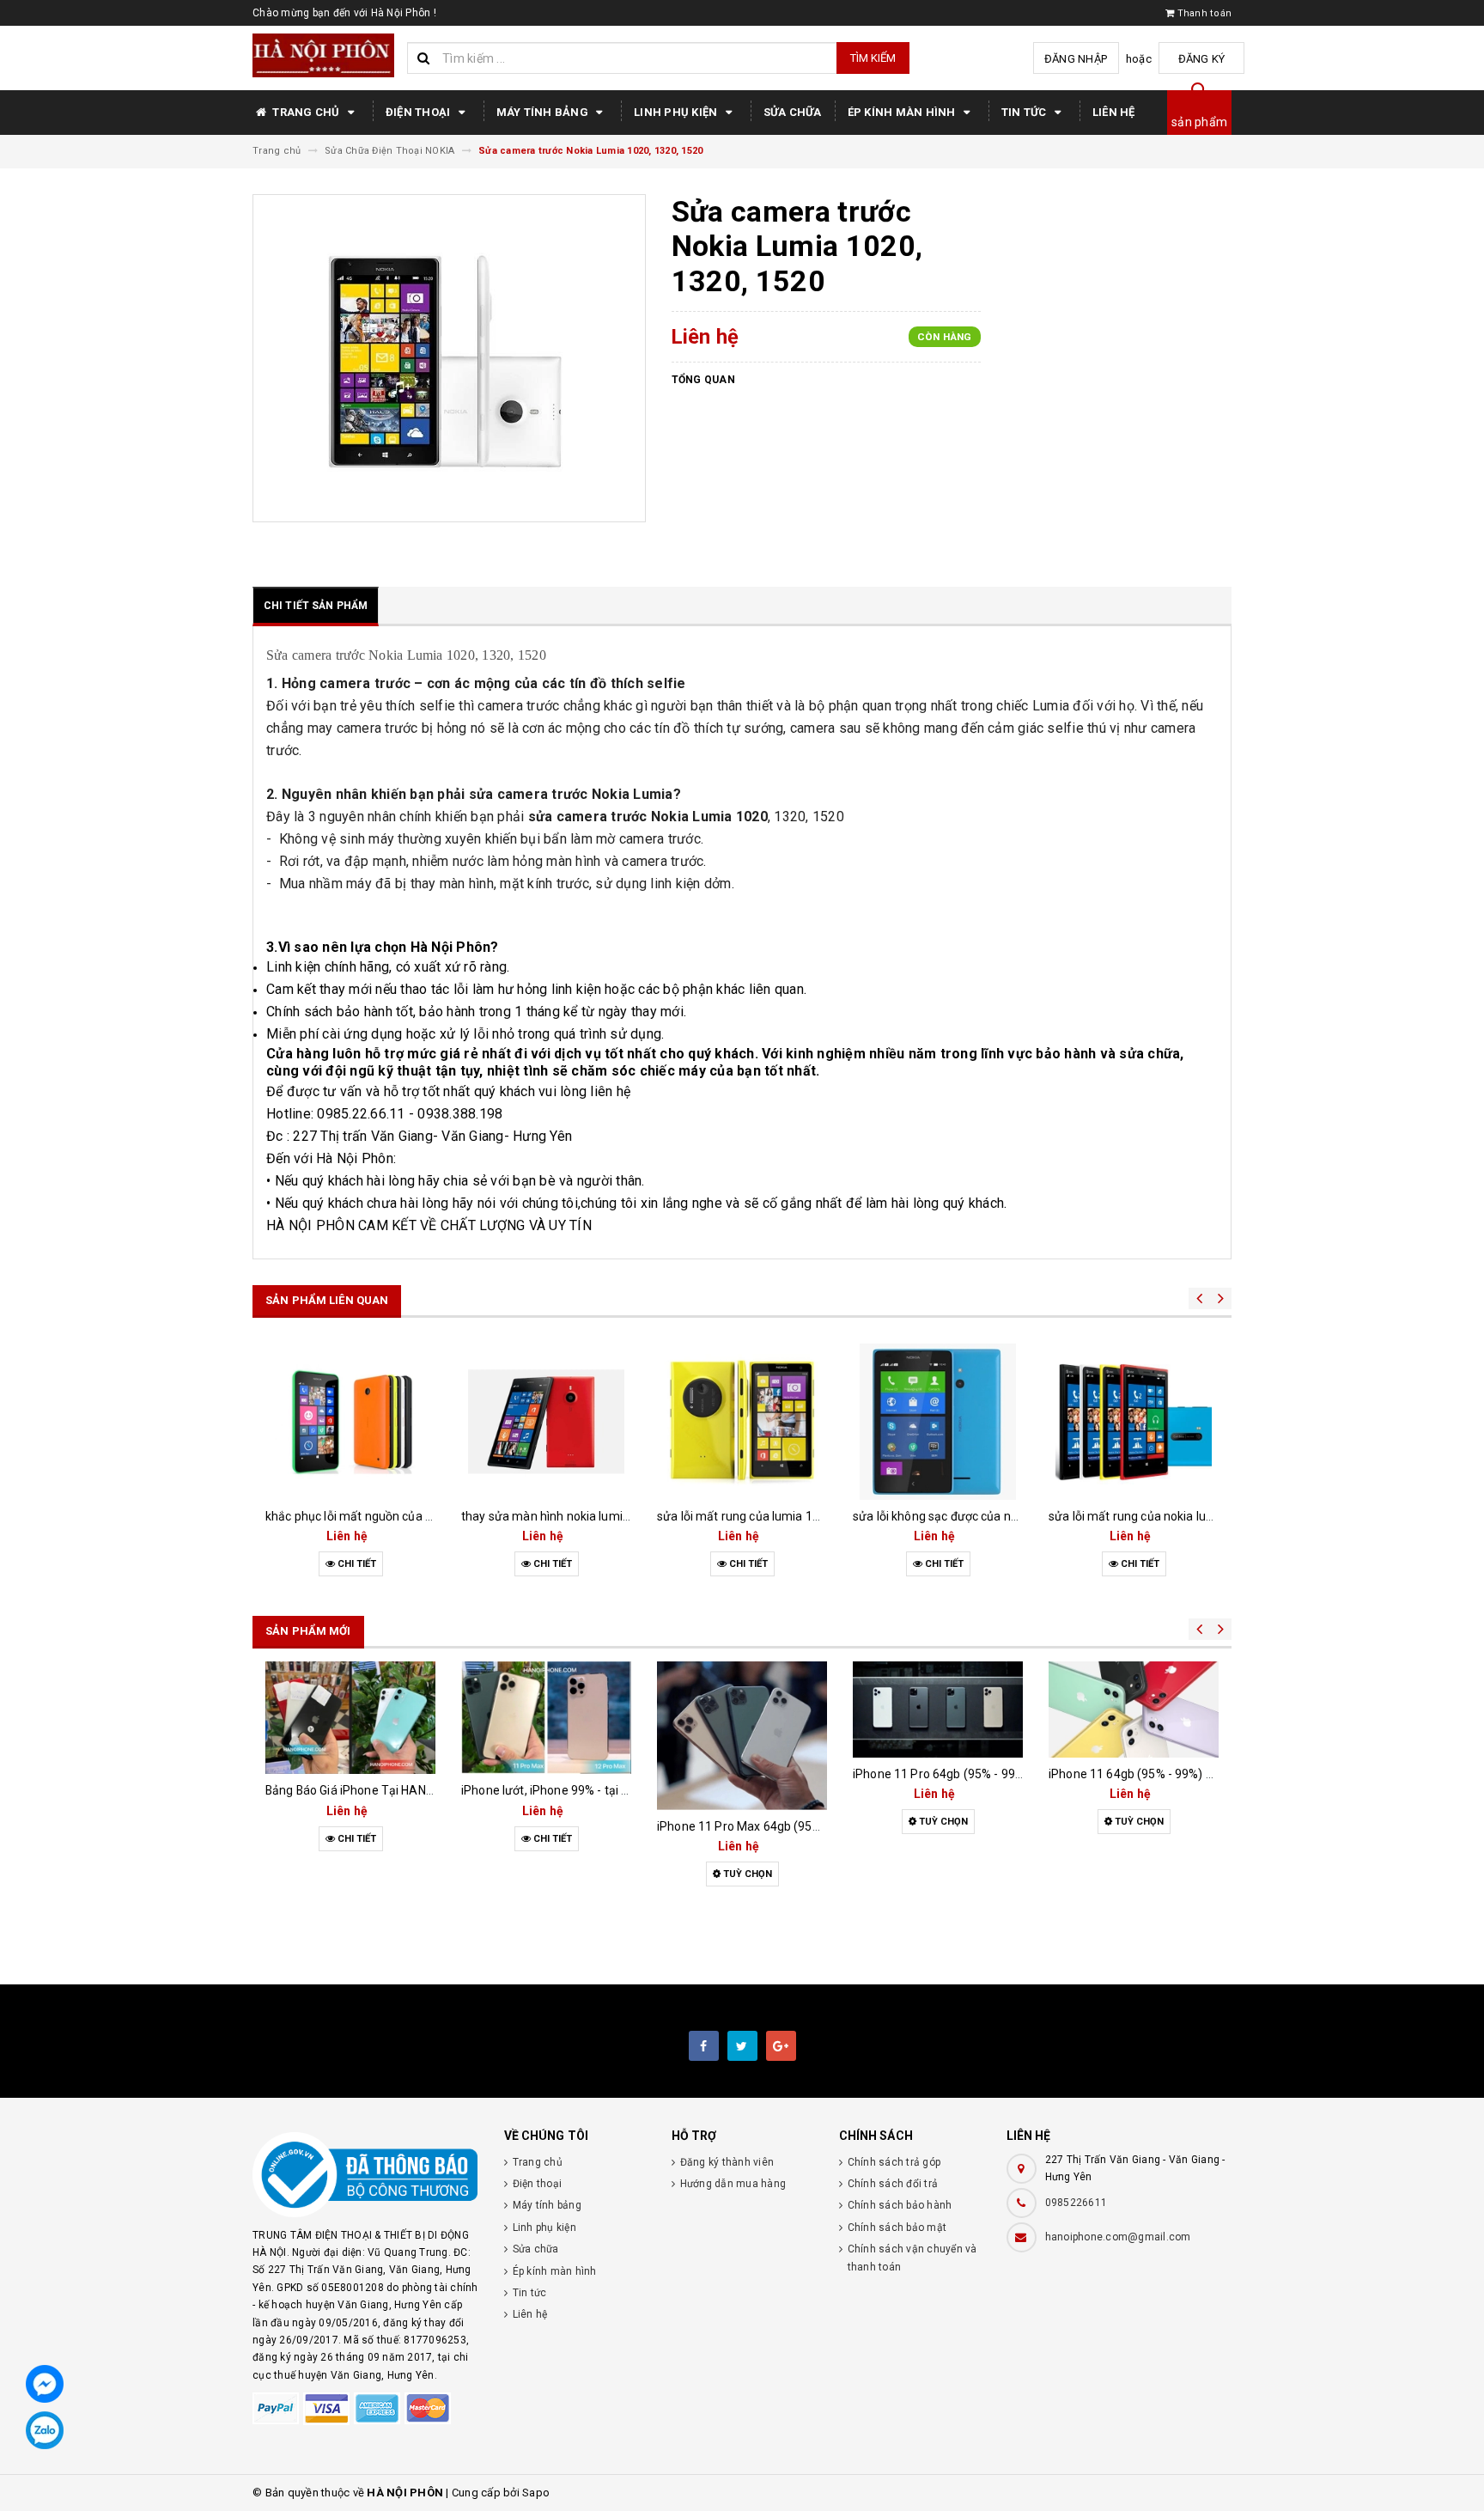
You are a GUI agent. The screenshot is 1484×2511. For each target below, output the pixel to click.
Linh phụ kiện (677, 112)
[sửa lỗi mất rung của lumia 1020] (742, 1422)
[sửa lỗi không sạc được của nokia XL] (938, 1422)
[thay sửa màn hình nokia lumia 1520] (546, 1422)
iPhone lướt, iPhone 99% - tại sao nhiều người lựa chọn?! (614, 1790)
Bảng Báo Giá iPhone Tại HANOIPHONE (371, 1790)
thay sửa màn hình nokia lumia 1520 (561, 1516)
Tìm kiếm (873, 58)
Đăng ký (1202, 59)
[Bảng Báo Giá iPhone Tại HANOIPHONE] (350, 1718)
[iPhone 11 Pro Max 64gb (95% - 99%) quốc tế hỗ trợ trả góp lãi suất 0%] (742, 1735)
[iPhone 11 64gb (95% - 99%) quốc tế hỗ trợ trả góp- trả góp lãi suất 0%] (1134, 1709)
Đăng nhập (1076, 59)
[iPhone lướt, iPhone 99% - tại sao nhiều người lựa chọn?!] (546, 1718)
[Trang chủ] (323, 55)
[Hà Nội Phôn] (365, 2175)
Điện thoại (420, 112)
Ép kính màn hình (903, 112)
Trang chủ (306, 112)
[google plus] (781, 2046)
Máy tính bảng (544, 112)
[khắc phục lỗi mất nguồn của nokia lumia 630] (350, 1422)
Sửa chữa (793, 112)
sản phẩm (1199, 122)
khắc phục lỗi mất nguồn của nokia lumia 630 (389, 1516)
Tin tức (1025, 112)
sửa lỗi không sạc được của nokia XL (952, 1516)
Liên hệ (1114, 112)
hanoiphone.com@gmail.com (1118, 2237)
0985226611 (1077, 2203)
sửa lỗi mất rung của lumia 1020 (745, 1516)
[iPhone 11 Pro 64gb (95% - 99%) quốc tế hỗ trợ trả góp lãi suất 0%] (938, 1709)
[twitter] (742, 2046)
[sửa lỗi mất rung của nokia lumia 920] (1134, 1422)
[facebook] (704, 2046)
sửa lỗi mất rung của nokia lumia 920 (1149, 1516)
